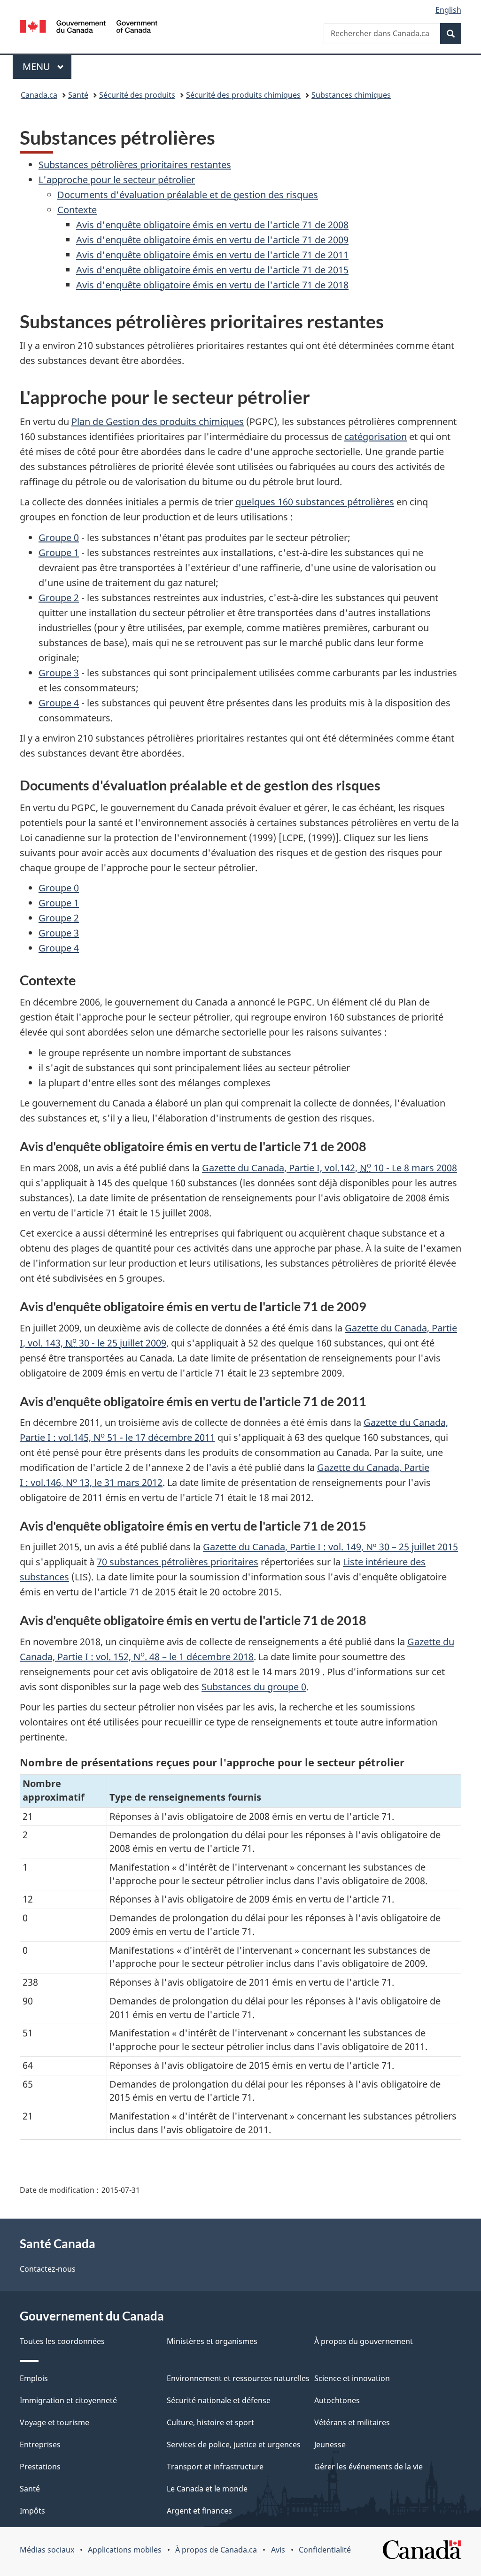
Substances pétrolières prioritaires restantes (135, 165)
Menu (47, 66)
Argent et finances (199, 2511)
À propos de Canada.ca (216, 2550)
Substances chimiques (351, 95)
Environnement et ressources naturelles (238, 2378)
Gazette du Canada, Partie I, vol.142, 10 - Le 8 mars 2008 (330, 1168)
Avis (278, 2550)
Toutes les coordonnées (62, 2341)
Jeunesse (330, 2444)
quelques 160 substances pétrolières (315, 502)
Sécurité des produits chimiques (243, 95)
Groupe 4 (59, 703)
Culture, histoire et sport (210, 2422)
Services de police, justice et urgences (234, 2444)
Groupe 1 (59, 553)
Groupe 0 (59, 538)
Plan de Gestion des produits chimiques (158, 422)
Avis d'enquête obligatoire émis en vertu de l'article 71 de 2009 (212, 240)
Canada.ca (39, 95)
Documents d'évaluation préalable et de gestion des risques (188, 195)
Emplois (34, 2378)
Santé (78, 95)
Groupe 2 (59, 598)
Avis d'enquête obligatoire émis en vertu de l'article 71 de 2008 (212, 225)
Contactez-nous (48, 2269)
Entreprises (40, 2444)
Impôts (32, 2511)
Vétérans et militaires (352, 2422)
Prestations (40, 2467)
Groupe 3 (59, 673)
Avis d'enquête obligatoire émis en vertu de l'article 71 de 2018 (212, 285)
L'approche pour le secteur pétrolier (117, 180)
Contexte (77, 210)
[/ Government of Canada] (89, 28)
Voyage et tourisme (54, 2422)
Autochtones (337, 2400)
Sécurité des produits (137, 95)
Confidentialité (325, 2550)
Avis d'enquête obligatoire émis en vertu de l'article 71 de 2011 (212, 255)
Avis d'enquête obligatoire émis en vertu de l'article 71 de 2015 (212, 270)
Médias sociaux (47, 2550)
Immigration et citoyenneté (68, 2400)
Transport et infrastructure (215, 2467)
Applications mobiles (125, 2550)
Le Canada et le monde (207, 2489)
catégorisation (376, 437)
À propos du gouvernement (364, 2341)
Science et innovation (352, 2378)
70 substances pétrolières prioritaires (178, 1562)
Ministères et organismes (212, 2341)
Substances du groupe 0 (254, 1687)
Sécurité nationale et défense (219, 2400)
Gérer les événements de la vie (369, 2467)
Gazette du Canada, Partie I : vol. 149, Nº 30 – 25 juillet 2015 (330, 1547)
